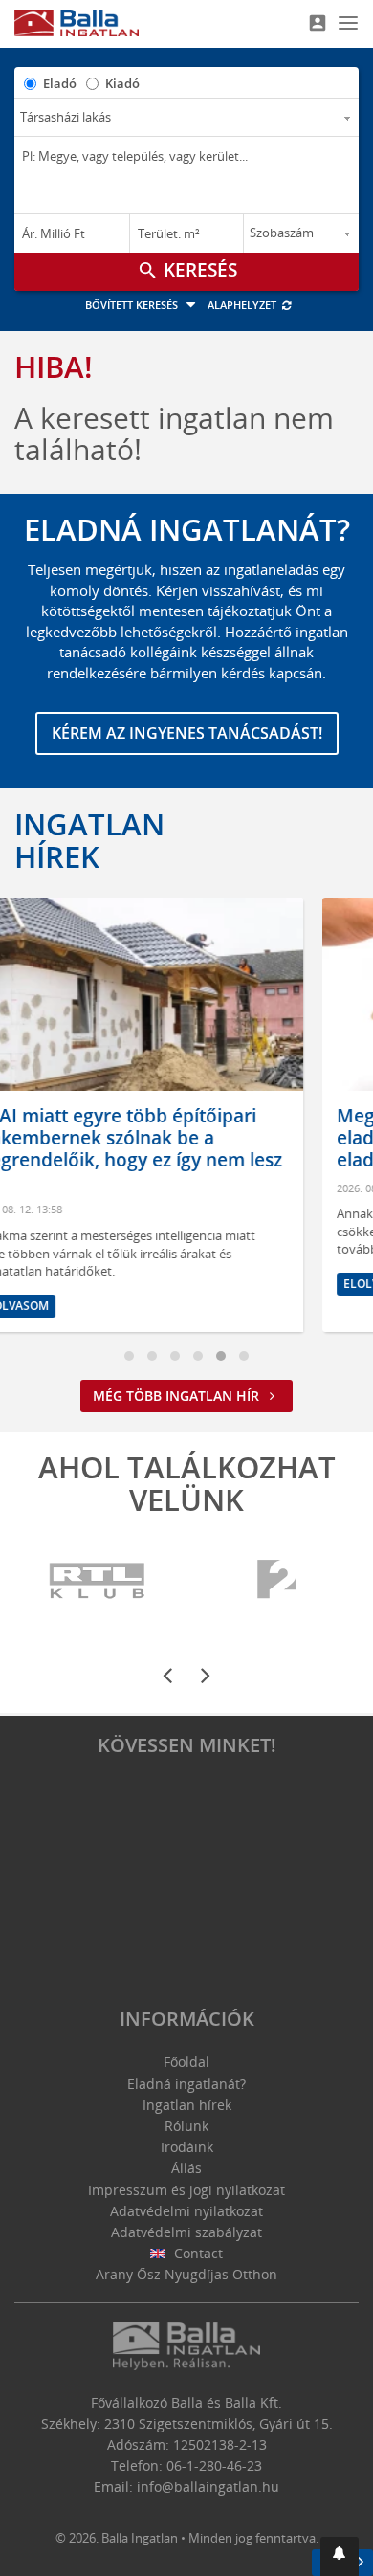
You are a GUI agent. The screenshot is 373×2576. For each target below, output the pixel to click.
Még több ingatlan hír (178, 1396)
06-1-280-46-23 (214, 2465)
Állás (186, 2168)
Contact (197, 2253)
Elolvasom (204, 1284)
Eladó (60, 83)
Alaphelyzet (243, 305)
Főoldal (186, 2062)
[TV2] (277, 1581)
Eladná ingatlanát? (186, 2084)
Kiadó (122, 83)
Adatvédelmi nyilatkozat (186, 2211)
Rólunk (186, 2126)
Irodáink (187, 2147)
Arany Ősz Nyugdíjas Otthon (186, 2274)
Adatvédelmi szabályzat (186, 2232)
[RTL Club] (98, 1581)
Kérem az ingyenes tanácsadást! (187, 733)
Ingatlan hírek (89, 840)
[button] (340, 2556)
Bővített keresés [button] (133, 305)
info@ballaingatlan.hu (208, 2487)
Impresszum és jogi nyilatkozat (186, 2190)
